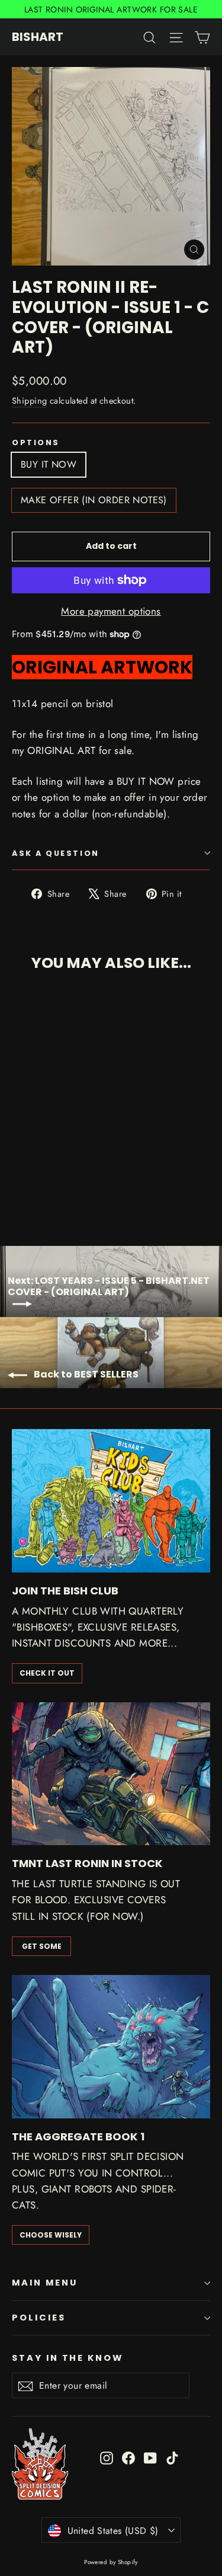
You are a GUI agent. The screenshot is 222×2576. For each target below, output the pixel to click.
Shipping (29, 401)
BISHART (38, 37)
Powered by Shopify (111, 2562)
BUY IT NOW (49, 464)
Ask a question (56, 853)
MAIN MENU (44, 2283)
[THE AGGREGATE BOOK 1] (111, 2047)
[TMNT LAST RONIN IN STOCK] (111, 1774)
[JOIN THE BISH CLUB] (111, 1501)
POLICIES (39, 2318)
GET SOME (42, 1946)
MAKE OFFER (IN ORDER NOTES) (94, 500)
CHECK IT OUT (47, 1673)
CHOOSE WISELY (51, 2235)
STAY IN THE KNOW (67, 2358)
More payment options (111, 611)
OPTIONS (36, 442)
